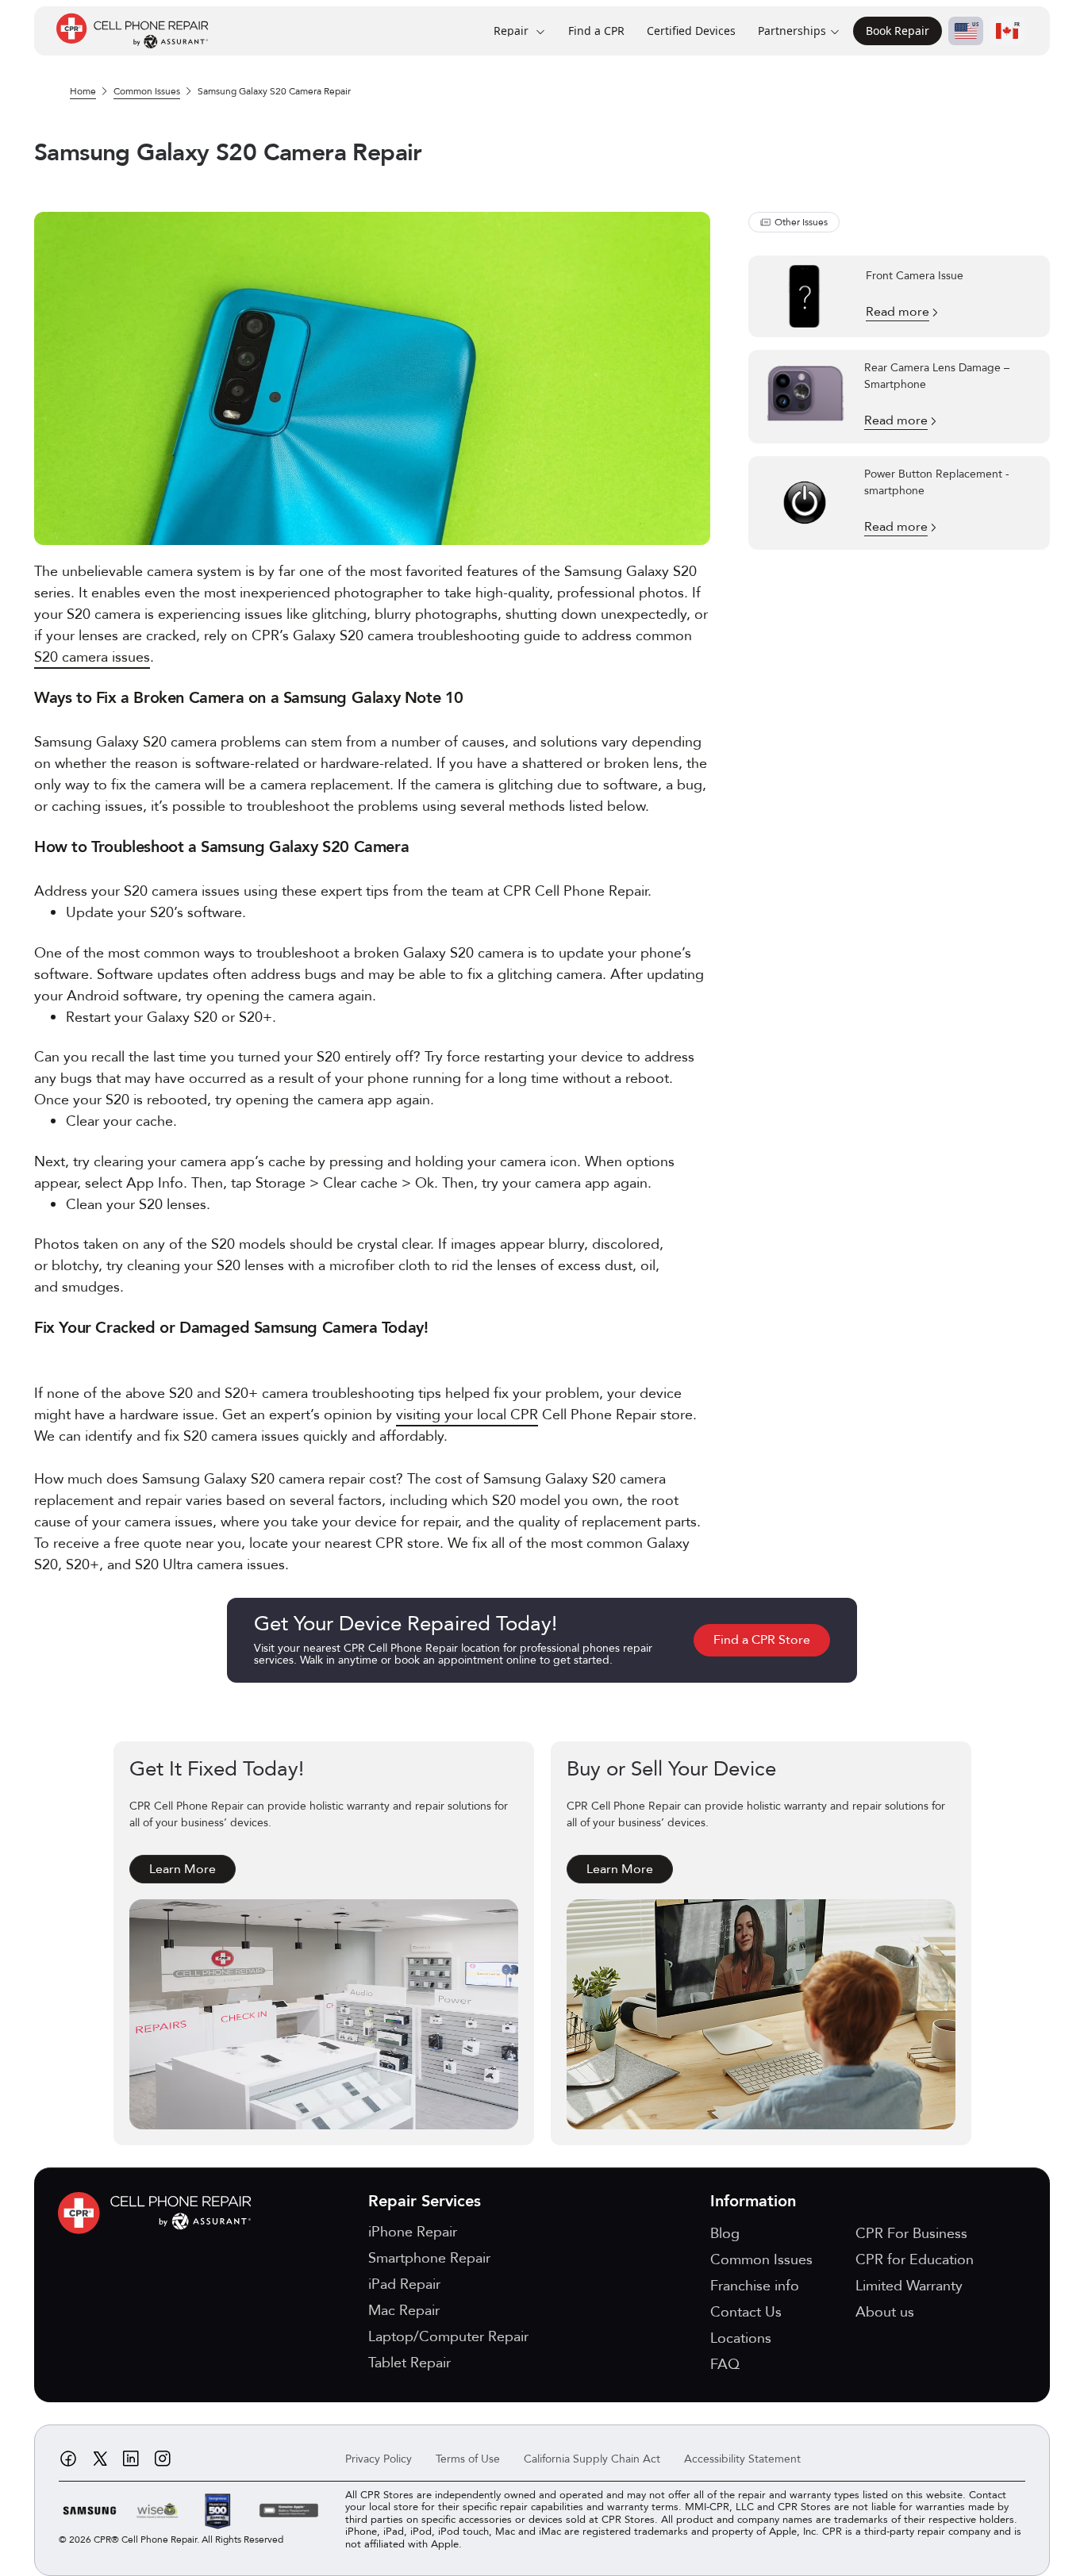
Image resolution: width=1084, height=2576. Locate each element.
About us (885, 2312)
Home (83, 91)
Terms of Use (468, 2459)
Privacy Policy (379, 2459)
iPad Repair (404, 2284)
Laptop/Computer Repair (448, 2337)
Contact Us (746, 2312)
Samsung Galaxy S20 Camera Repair (274, 91)
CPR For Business (911, 2234)
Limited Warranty (909, 2286)
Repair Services (425, 2201)
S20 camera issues (92, 657)
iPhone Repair (413, 2232)
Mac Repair (404, 2311)
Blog (725, 2234)
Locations (741, 2338)
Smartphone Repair (429, 2258)
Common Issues (147, 91)
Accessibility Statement (742, 2459)
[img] (159, 2213)
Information (753, 2201)
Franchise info (755, 2286)
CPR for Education (915, 2260)
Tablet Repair (409, 2363)
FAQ (725, 2365)
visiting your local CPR (467, 1415)
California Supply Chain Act (592, 2459)
